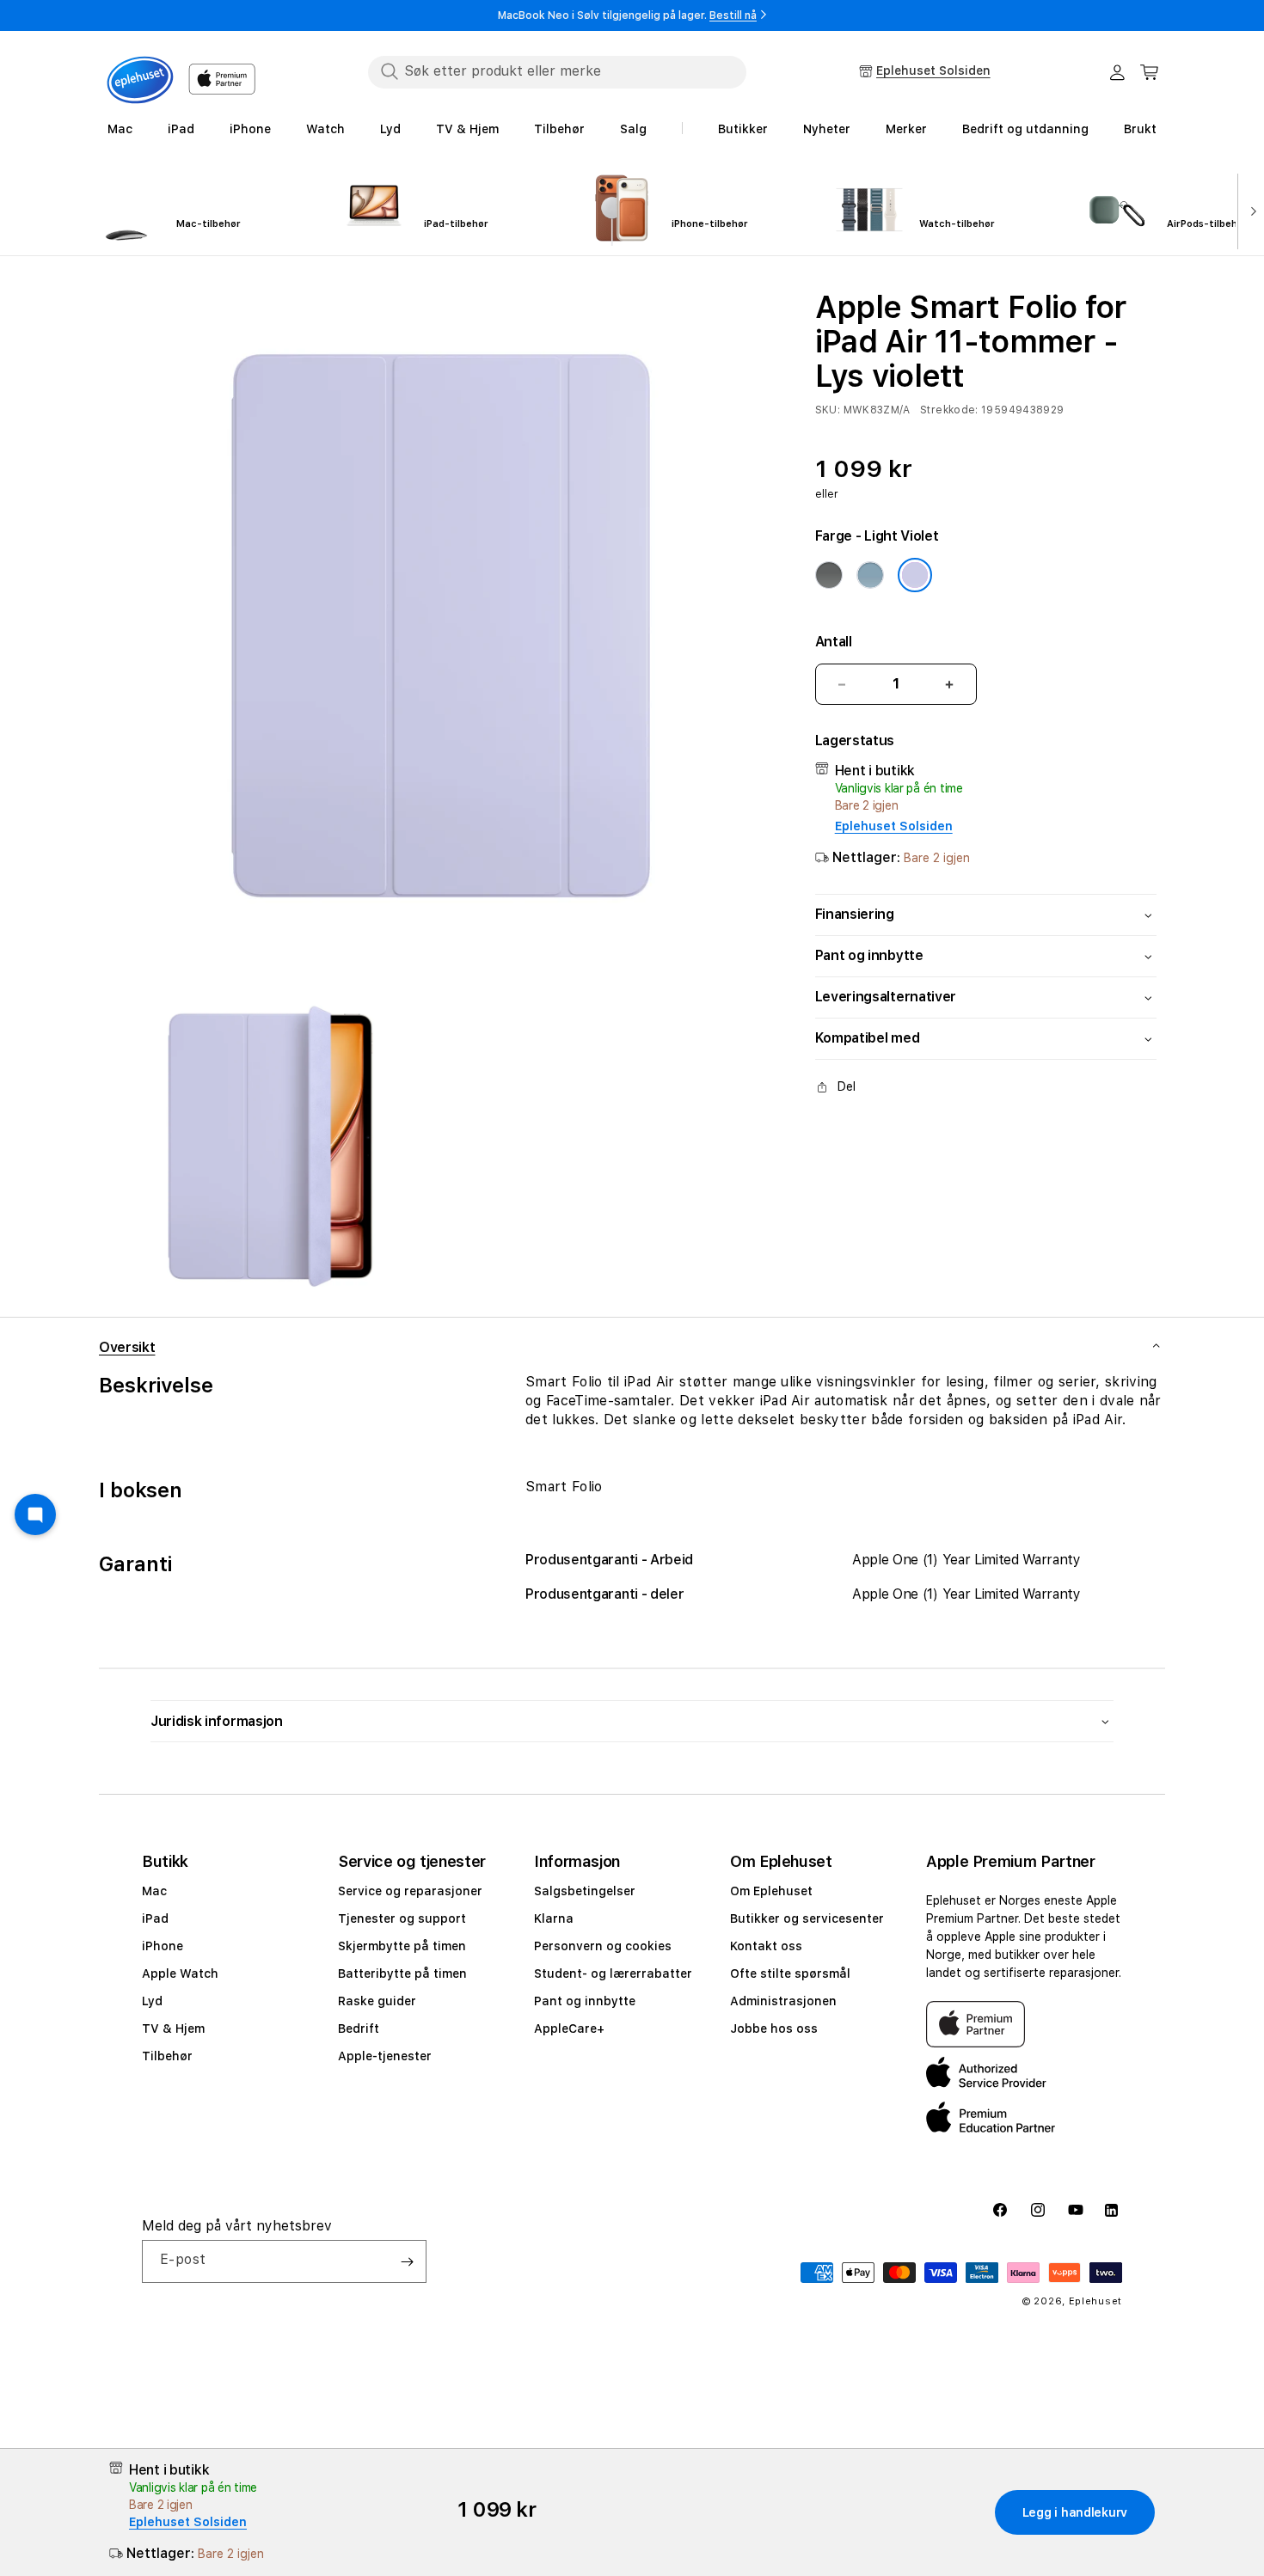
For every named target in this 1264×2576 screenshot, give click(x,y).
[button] (1150, 72)
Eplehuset (1095, 2301)
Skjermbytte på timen (402, 1946)
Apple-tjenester (385, 2056)
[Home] (140, 80)
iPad (155, 1918)
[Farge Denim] (870, 575)
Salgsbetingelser (585, 1891)
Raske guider (377, 2001)
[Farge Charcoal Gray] (829, 575)
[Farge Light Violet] (915, 575)
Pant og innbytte (585, 2001)
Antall (834, 642)
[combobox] (557, 71)
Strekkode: (949, 410)
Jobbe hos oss (774, 2028)
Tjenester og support (402, 1918)
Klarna (554, 1918)
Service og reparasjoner (410, 1891)
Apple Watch (180, 1973)
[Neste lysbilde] (1250, 210)
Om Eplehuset (771, 1891)
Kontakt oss (766, 1946)
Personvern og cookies (603, 1946)
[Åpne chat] (35, 1514)
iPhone (163, 1946)
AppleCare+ (569, 2028)
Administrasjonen (783, 2001)
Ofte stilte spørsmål (790, 1973)
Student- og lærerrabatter (613, 1973)
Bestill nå (733, 15)
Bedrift (359, 2028)
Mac (154, 1891)
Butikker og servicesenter (807, 1918)
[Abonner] (407, 2261)
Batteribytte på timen (402, 1973)
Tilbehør (167, 2056)
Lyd (152, 2001)
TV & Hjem (173, 2028)
